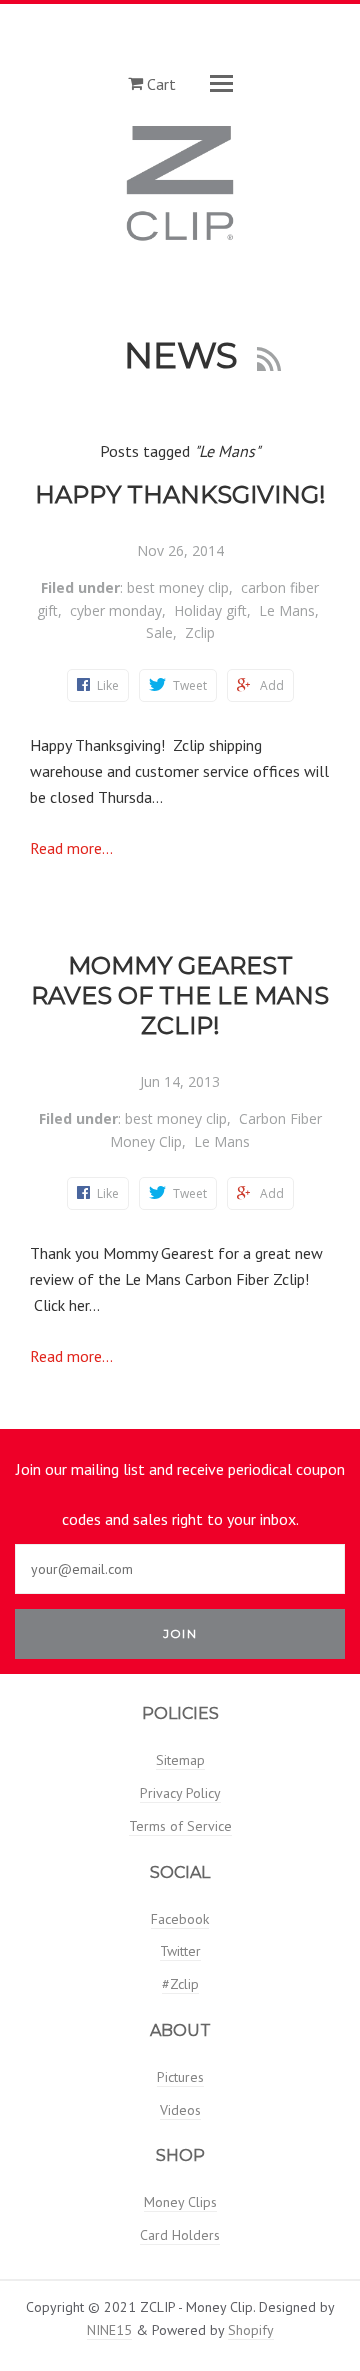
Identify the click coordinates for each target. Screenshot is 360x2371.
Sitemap (180, 1760)
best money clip (178, 587)
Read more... (71, 848)
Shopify (251, 2330)
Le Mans (287, 610)
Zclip (200, 632)
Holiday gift (210, 610)
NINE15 (109, 2330)
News (185, 355)
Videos (180, 2110)
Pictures (180, 2077)
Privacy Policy (180, 1793)
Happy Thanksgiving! (180, 494)
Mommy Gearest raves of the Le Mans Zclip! (180, 995)
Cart (159, 83)
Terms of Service (180, 1826)
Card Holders (180, 2235)
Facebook (180, 1919)
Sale (159, 632)
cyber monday (116, 610)
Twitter (180, 1951)
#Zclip (180, 1984)
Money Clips (180, 2202)
